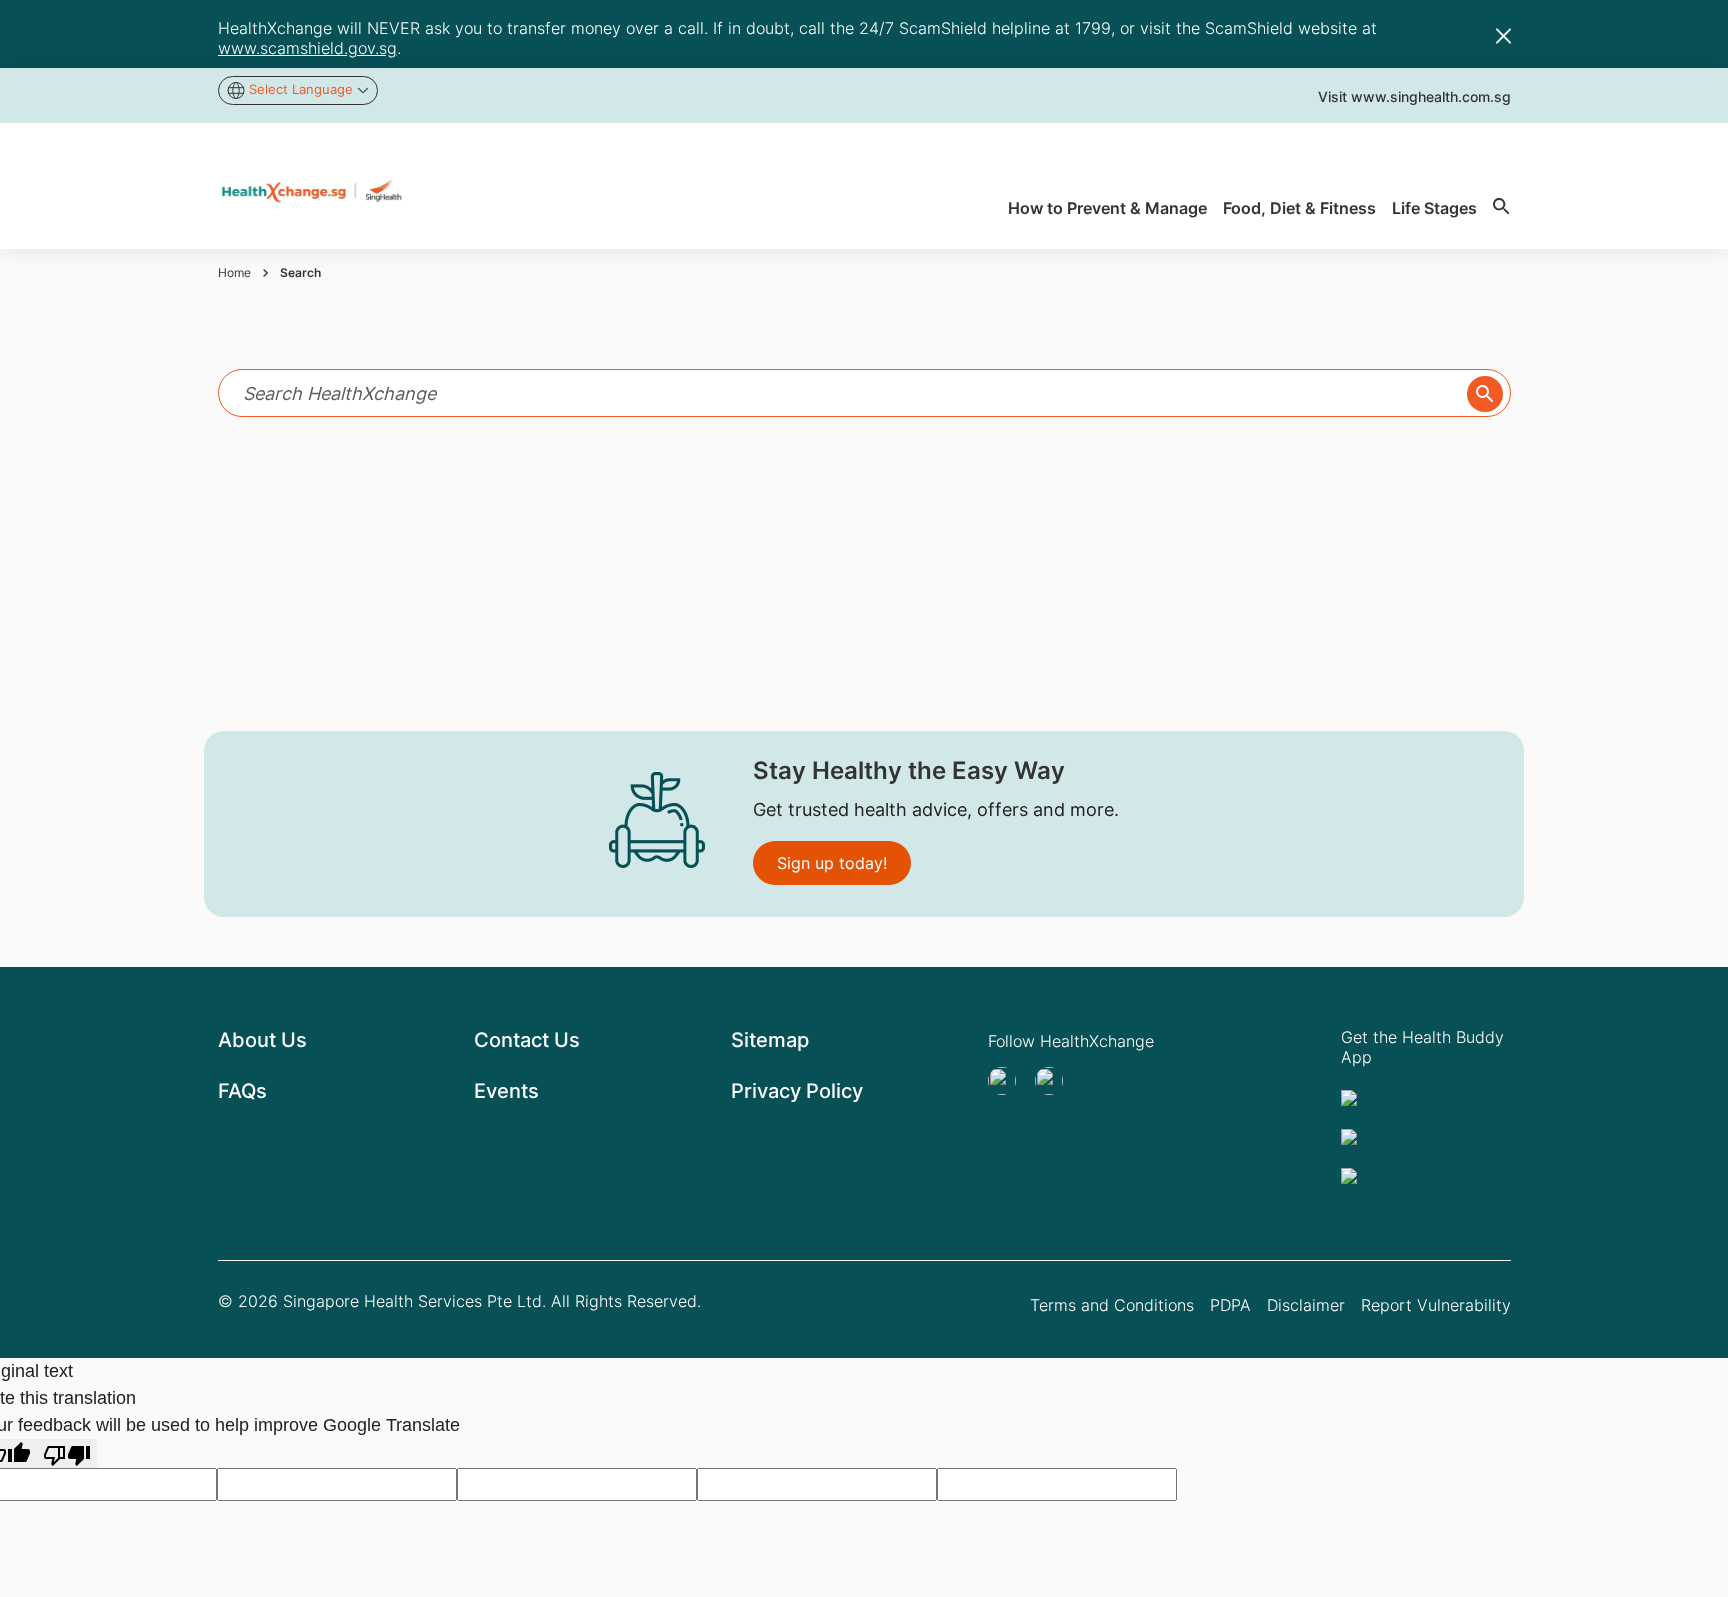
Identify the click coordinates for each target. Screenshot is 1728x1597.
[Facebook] (1055, 1081)
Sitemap (770, 1040)
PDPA (1230, 1305)
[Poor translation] (67, 1453)
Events (506, 1091)
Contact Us (527, 1040)
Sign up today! (832, 863)
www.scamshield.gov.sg (307, 48)
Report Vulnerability (1436, 1305)
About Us (262, 1040)
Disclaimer (1306, 1305)
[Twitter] (1008, 1081)
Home (234, 272)
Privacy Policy (797, 1091)
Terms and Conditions (1112, 1305)
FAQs (242, 1091)
